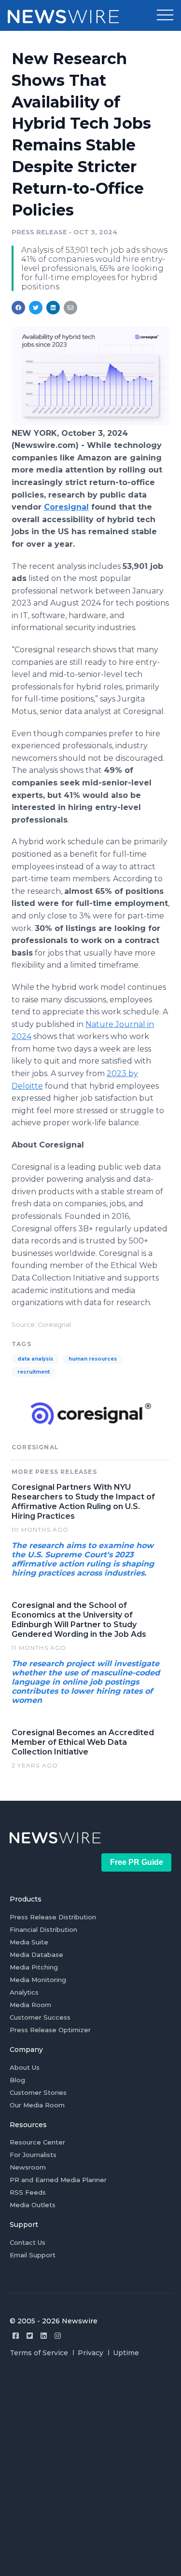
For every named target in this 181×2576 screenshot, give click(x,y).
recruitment (34, 1372)
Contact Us (28, 2242)
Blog (17, 2080)
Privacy (90, 2353)
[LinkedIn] (44, 2336)
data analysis (35, 1359)
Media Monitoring (38, 1980)
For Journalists (33, 2155)
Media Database (36, 1955)
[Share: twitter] (36, 308)
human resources (93, 1359)
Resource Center (37, 2142)
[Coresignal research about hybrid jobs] (90, 423)
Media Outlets (33, 2205)
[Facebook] (16, 2336)
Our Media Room (37, 2105)
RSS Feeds (28, 2192)
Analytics (24, 1992)
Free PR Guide (137, 1862)
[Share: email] (70, 308)
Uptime (126, 2353)
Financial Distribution (43, 1929)
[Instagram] (58, 2336)
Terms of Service (39, 2353)
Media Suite (29, 1942)
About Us (25, 2067)
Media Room (30, 2005)
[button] (165, 15)
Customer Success (40, 2017)
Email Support (33, 2255)
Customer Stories (38, 2092)
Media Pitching (34, 1967)
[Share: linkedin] (53, 308)
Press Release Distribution (53, 1917)
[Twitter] (30, 2336)
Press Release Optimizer (50, 2030)
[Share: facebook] (18, 308)
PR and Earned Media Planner (58, 2180)
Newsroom (28, 2167)
